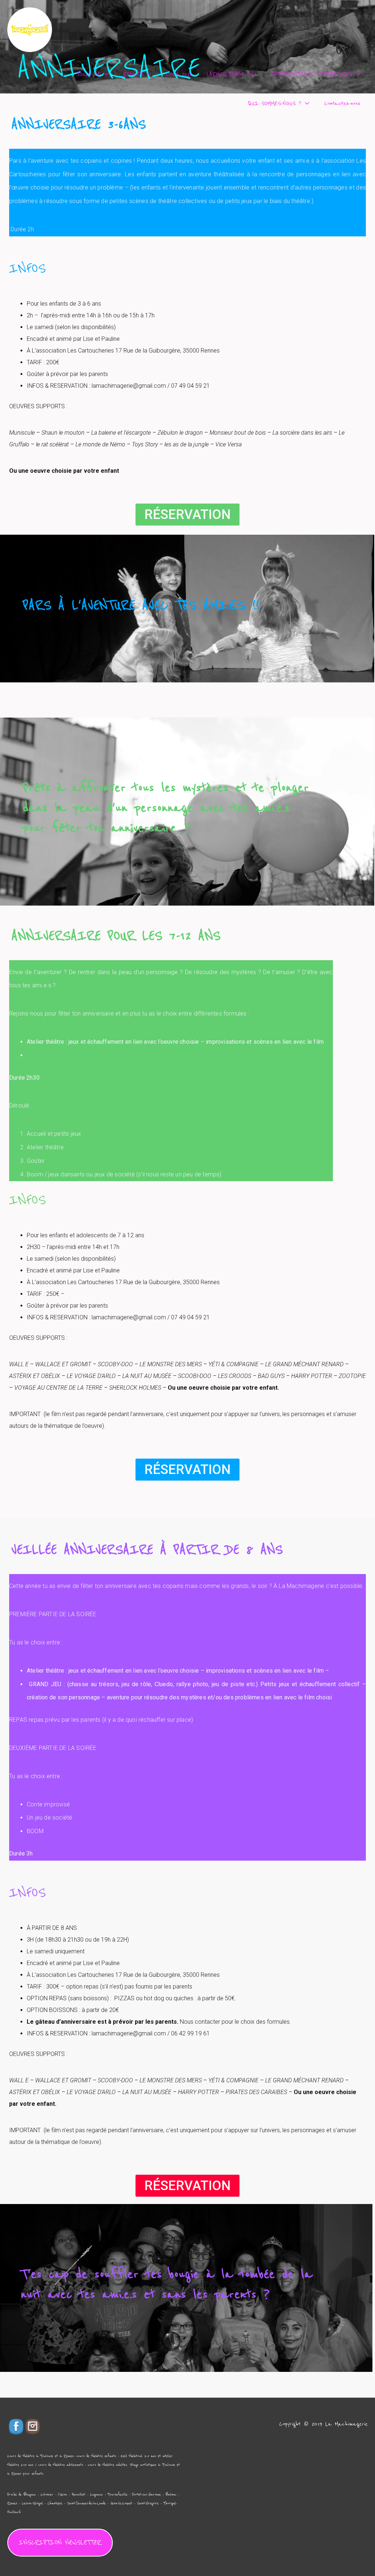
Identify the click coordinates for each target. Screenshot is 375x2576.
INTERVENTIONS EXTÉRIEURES (311, 74)
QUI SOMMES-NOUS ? (275, 103)
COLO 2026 (179, 74)
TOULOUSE (88, 74)
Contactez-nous (342, 103)
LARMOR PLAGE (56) (231, 74)
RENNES (133, 74)
